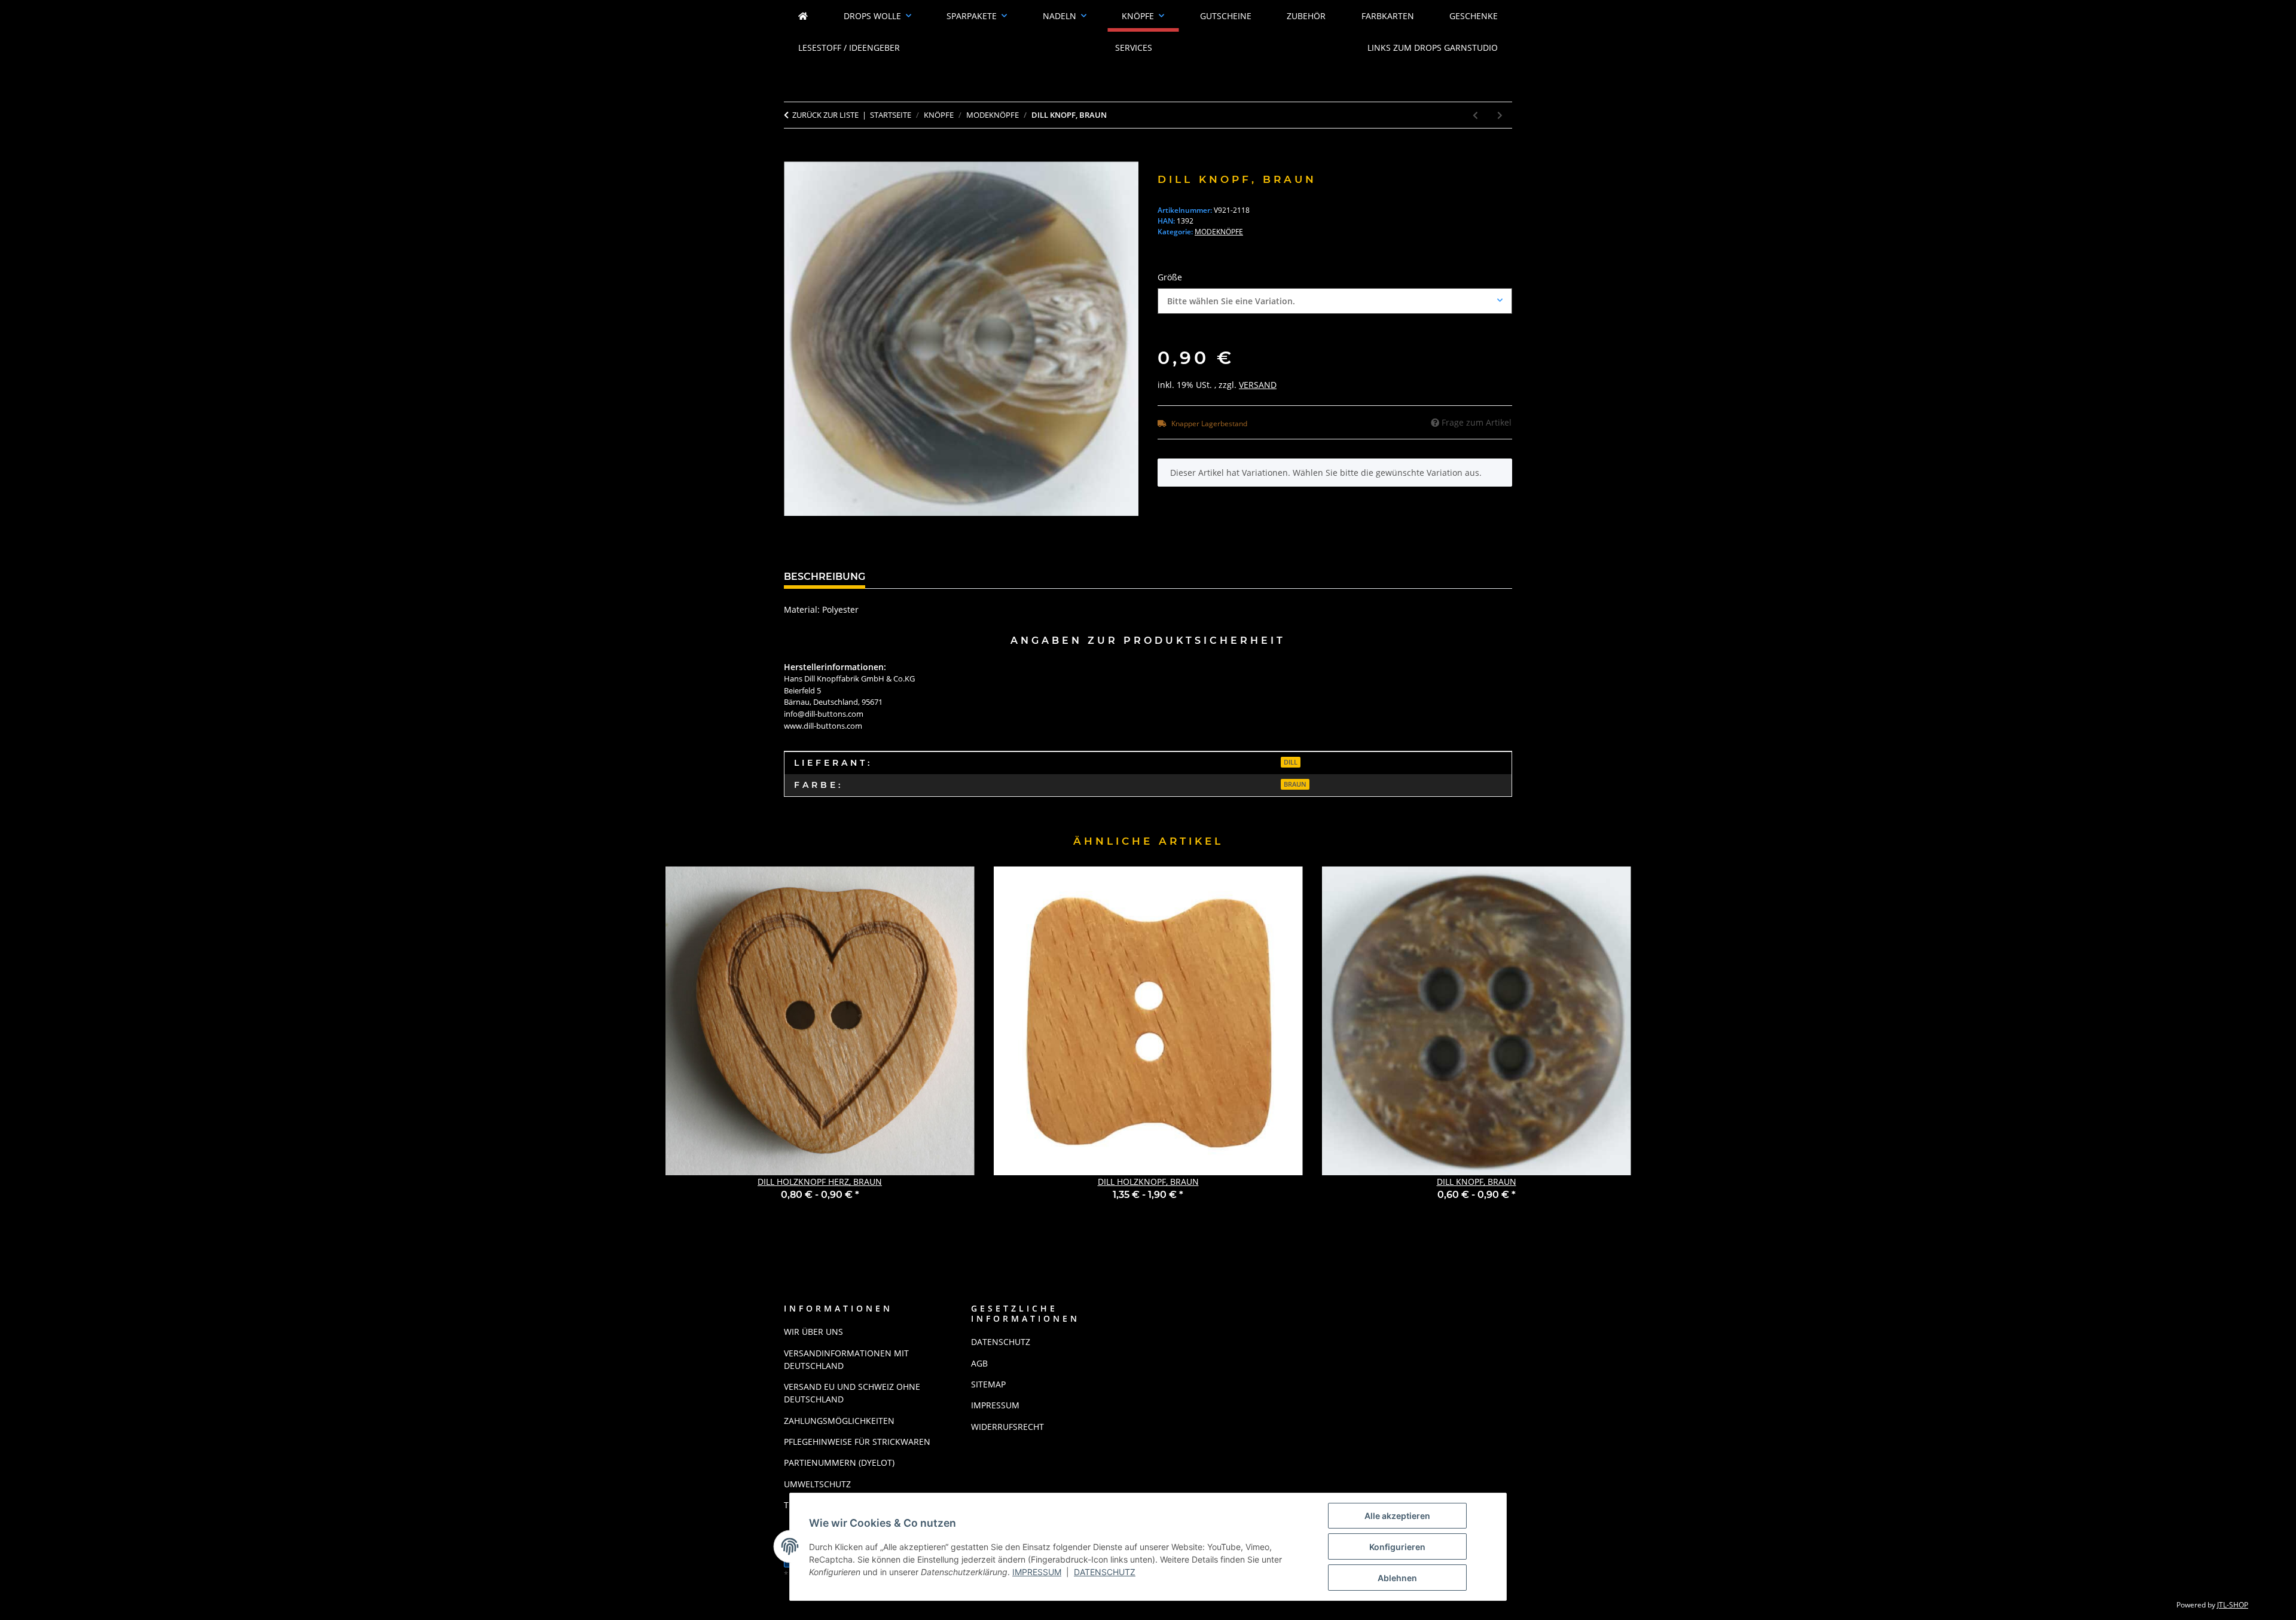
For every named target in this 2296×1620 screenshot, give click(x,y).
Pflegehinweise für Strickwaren (857, 1442)
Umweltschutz (817, 1484)
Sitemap (988, 1384)
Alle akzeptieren (1397, 1516)
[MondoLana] (803, 16)
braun (1295, 784)
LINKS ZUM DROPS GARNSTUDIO (1433, 48)
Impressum (1037, 1572)
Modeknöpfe (1219, 232)
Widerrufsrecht (1007, 1427)
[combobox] (1335, 301)
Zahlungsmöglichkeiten (839, 1421)
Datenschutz (1105, 1572)
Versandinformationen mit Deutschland (846, 1359)
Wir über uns (813, 1332)
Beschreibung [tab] (825, 577)
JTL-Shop (2233, 1605)
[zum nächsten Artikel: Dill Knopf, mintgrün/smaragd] (1500, 115)
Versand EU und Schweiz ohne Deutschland (852, 1393)
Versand (1258, 385)
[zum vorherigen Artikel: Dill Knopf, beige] (1475, 115)
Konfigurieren (1397, 1547)
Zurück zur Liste (825, 115)
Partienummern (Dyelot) (839, 1462)
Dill (1291, 762)
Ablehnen (1397, 1578)
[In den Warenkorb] (793, 155)
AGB (979, 1363)
